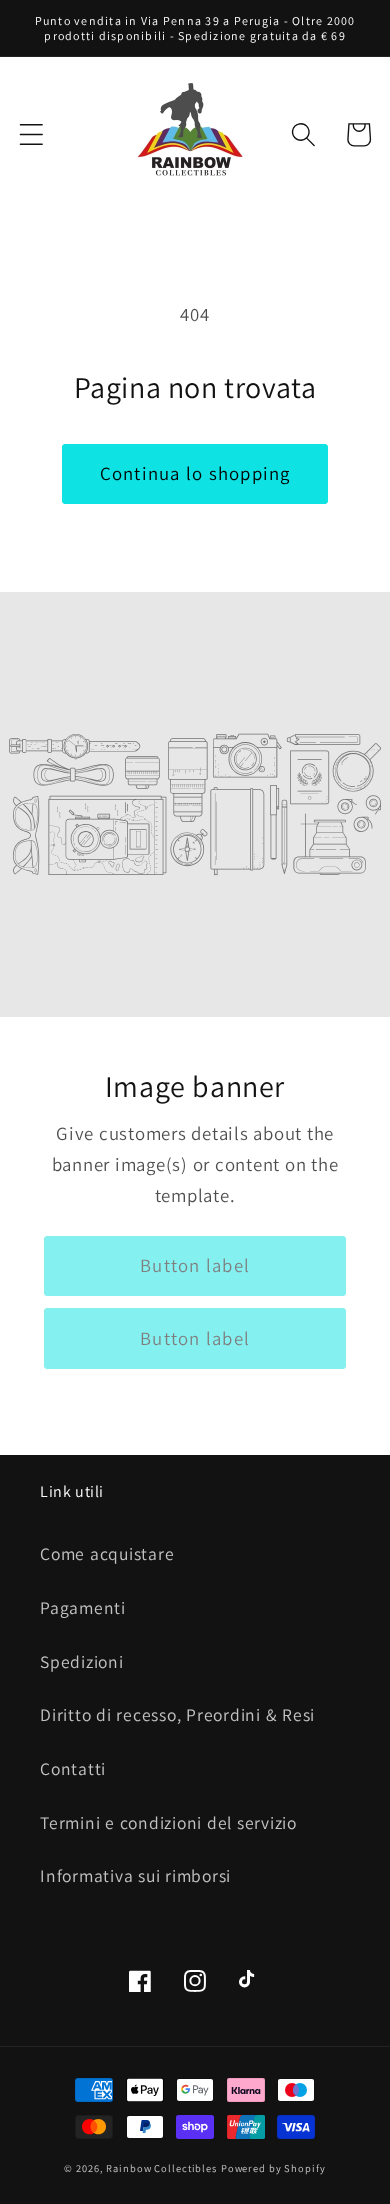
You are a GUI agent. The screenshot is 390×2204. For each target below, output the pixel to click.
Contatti (73, 1768)
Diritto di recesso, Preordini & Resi (177, 1714)
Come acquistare (107, 1553)
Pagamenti (83, 1607)
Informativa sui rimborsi (135, 1875)
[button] (31, 134)
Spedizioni (82, 1661)
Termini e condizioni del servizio (168, 1822)
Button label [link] (195, 1265)
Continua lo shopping (195, 473)
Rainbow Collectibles (161, 2168)
